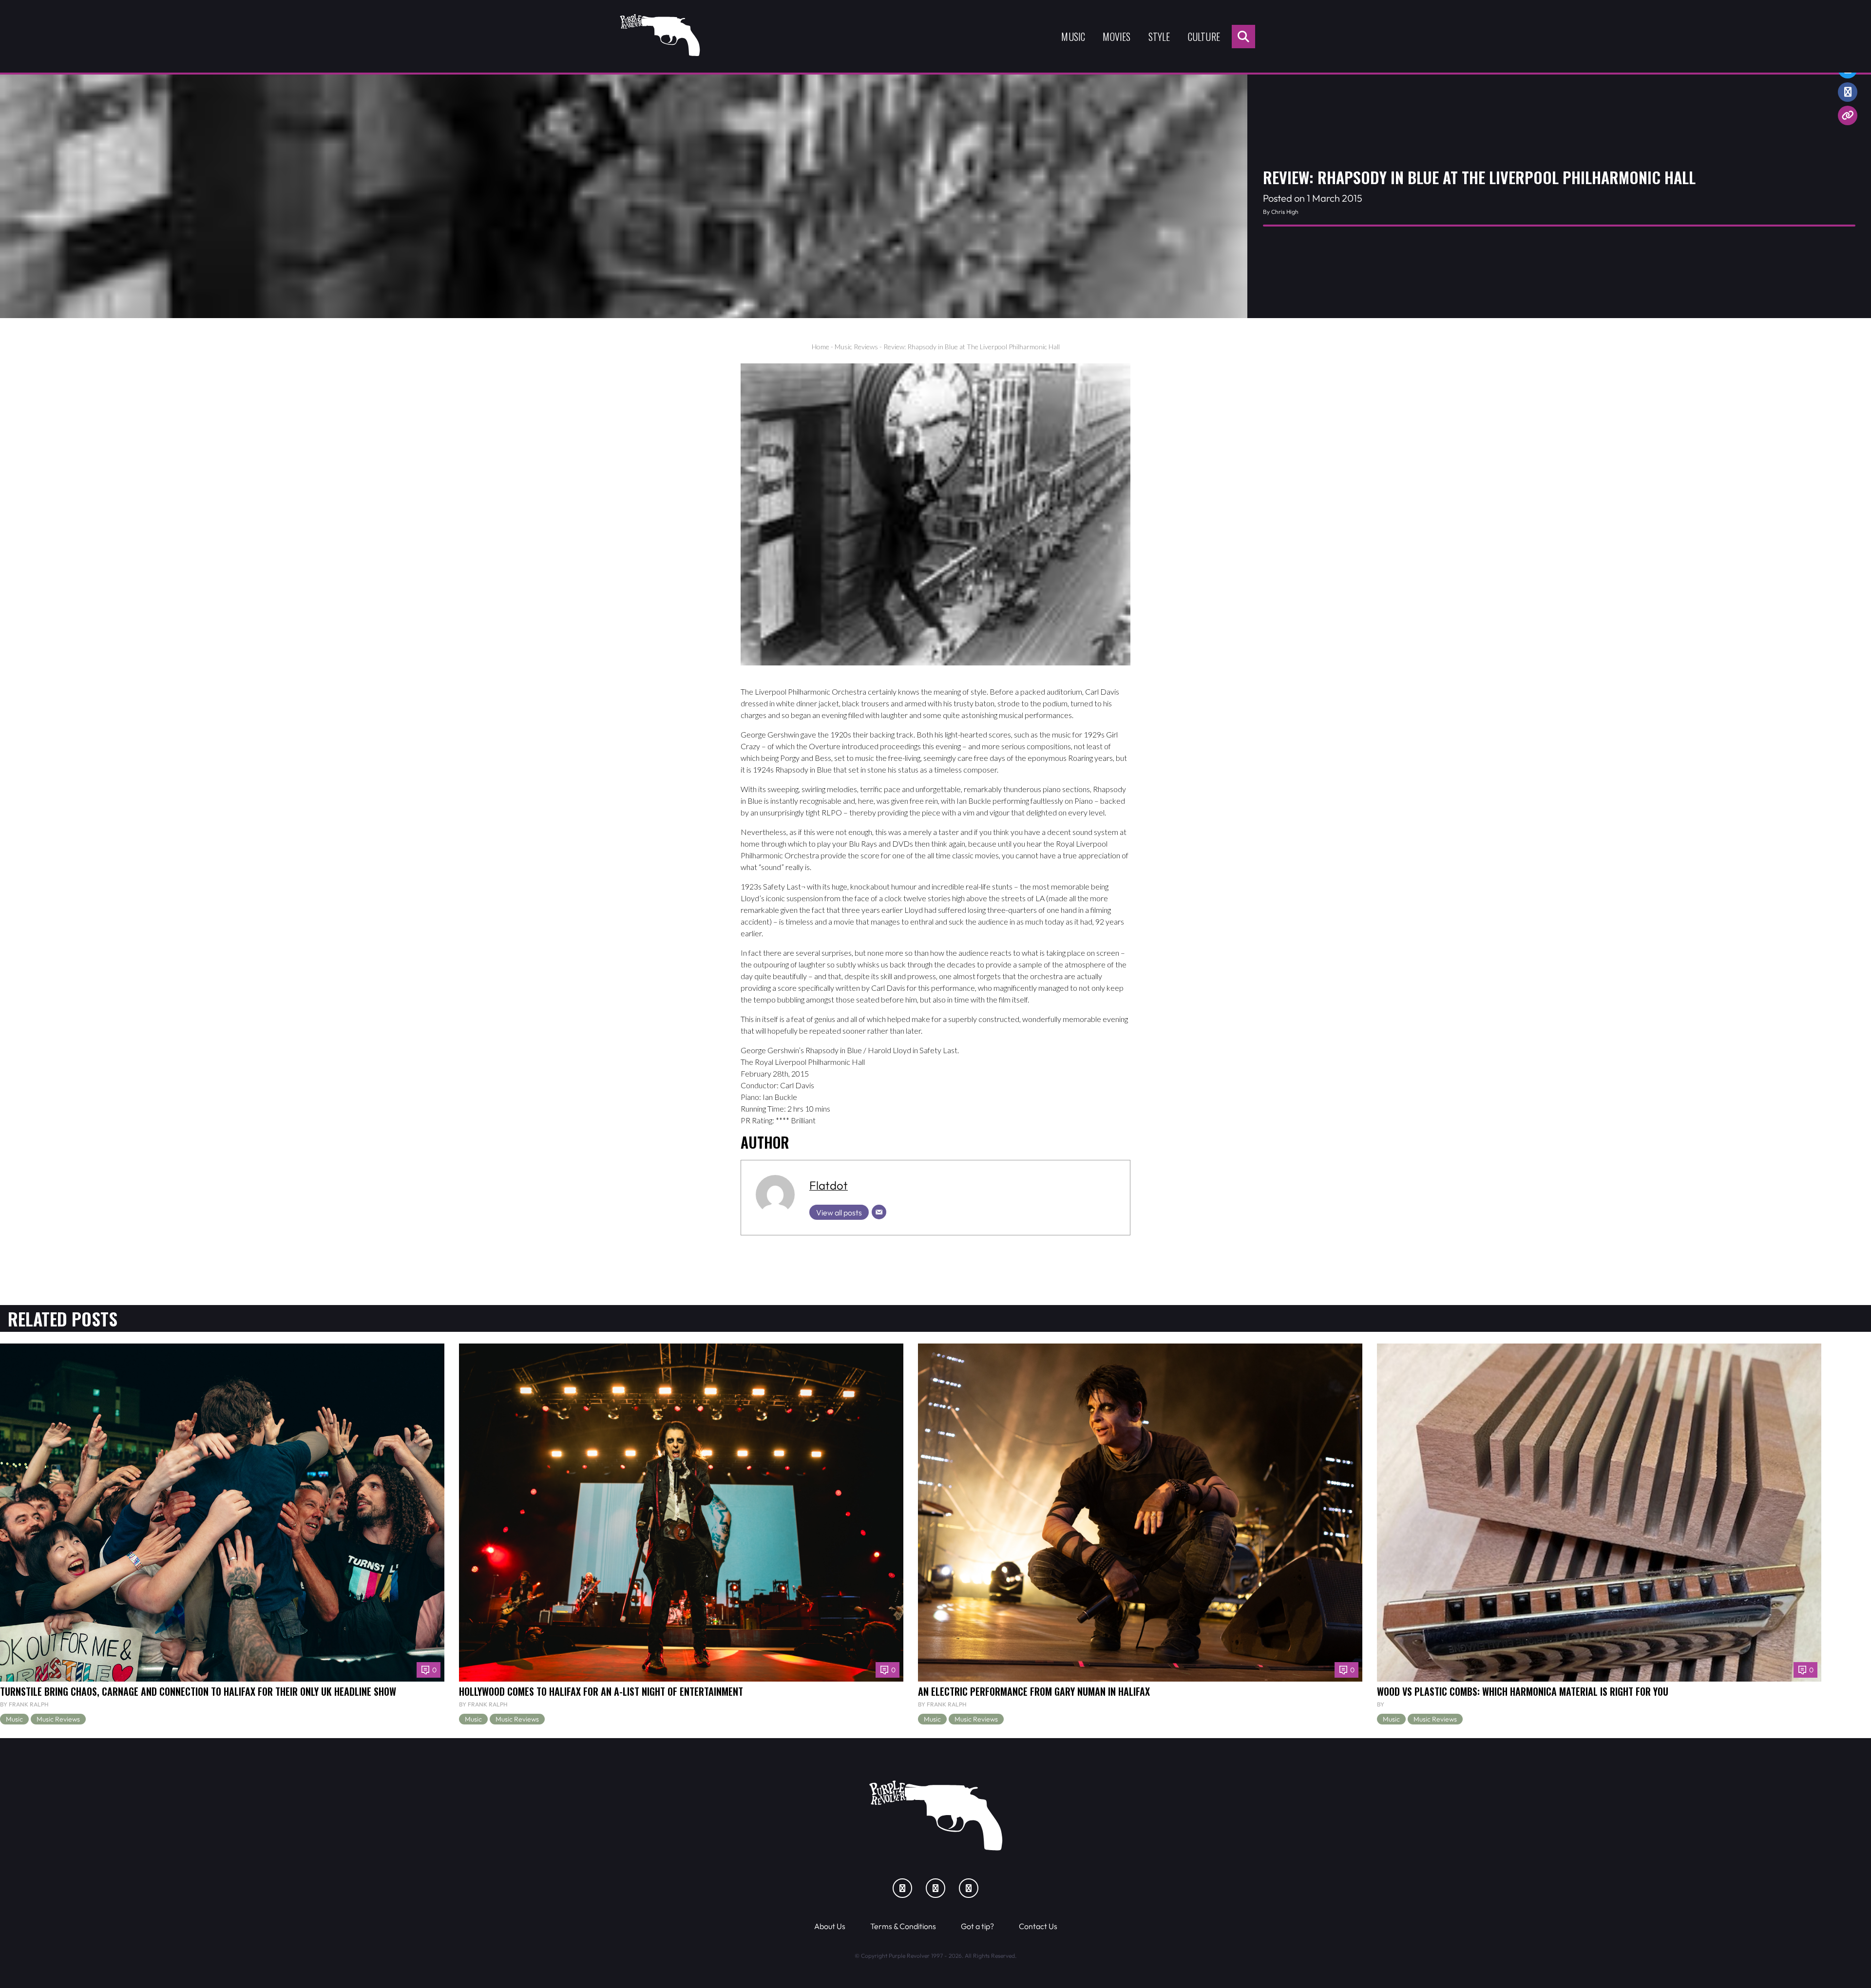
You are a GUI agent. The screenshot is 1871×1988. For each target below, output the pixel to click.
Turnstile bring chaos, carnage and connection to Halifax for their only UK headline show (198, 1691)
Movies (1117, 37)
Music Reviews (856, 347)
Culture (1204, 37)
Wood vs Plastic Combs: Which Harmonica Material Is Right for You (1523, 1691)
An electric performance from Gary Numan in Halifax (1034, 1691)
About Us (830, 1926)
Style (1159, 37)
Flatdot (829, 1185)
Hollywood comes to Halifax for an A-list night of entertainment (601, 1691)
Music (1073, 37)
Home (821, 347)
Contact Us (1038, 1926)
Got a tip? (977, 1926)
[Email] (879, 1212)
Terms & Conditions (903, 1926)
